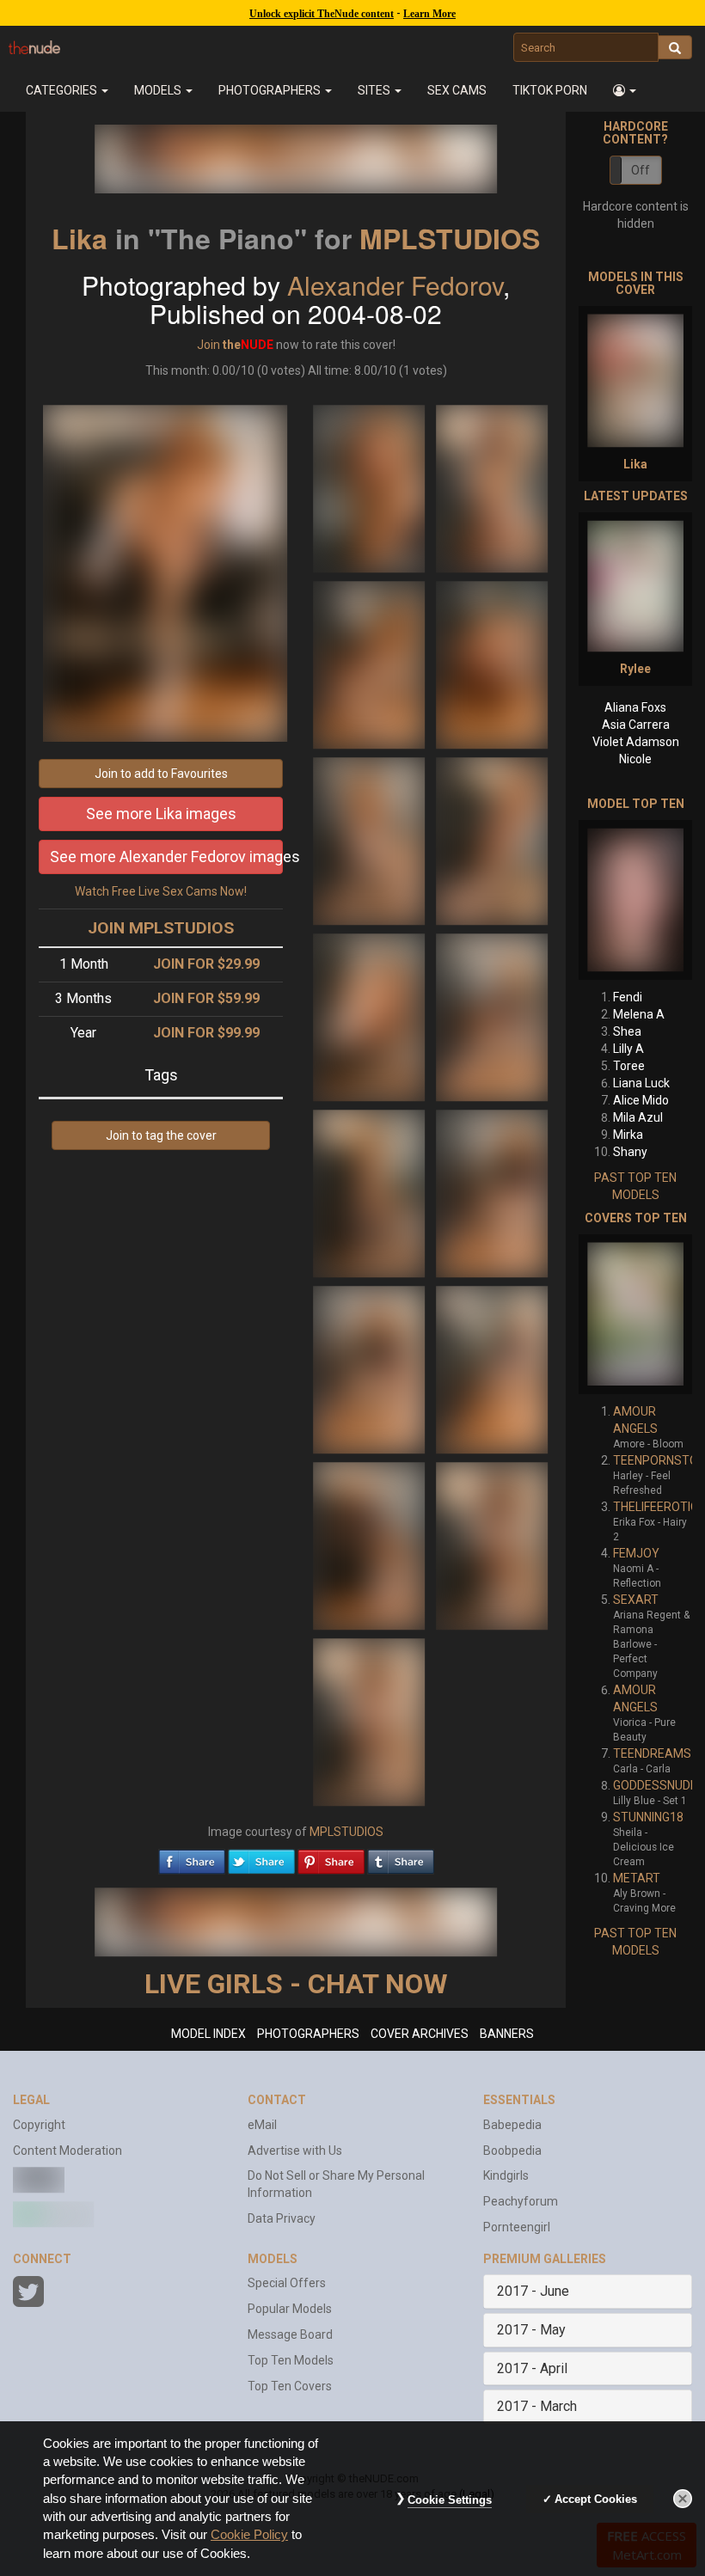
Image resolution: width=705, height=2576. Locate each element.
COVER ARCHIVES (420, 2034)
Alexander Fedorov (395, 285)
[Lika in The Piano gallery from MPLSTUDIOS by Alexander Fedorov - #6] (492, 840)
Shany (630, 1152)
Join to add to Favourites (161, 774)
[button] (625, 90)
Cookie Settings (450, 2500)
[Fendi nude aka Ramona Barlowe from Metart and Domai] (635, 900)
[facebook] (192, 1857)
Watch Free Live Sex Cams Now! (161, 891)
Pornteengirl (517, 2227)
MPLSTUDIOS (450, 238)
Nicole (635, 759)
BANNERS (507, 2034)
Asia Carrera (636, 725)
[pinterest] (331, 1857)
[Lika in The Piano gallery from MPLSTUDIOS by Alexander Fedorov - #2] (492, 487)
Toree (629, 1066)
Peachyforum (521, 2201)
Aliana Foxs (635, 707)
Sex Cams (457, 90)
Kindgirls (506, 2175)
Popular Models (290, 2309)
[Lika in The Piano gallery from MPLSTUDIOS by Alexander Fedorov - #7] (370, 1016)
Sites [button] (375, 90)
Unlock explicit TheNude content (322, 14)
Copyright (39, 2125)
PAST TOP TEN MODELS (635, 1186)
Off (641, 170)
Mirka (628, 1135)
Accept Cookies (596, 2499)
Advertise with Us (295, 2151)
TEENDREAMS (652, 1753)
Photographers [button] (271, 90)
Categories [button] (63, 90)
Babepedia (512, 2125)
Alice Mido (641, 1100)
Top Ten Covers (290, 2386)
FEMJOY (636, 1553)
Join (208, 345)
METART (637, 1878)
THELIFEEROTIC (656, 1507)
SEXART (636, 1600)
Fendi (628, 997)
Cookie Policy (249, 2535)
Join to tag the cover (161, 1135)
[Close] (683, 2499)
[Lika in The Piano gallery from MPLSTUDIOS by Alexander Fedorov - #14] (492, 1545)
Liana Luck (641, 1083)
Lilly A (628, 1049)
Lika (80, 238)
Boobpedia (512, 2151)
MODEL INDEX (208, 2034)
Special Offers (287, 2283)
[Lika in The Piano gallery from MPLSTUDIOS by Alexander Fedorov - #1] (370, 487)
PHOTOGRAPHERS (308, 2034)
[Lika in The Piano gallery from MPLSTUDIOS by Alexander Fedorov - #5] (370, 840)
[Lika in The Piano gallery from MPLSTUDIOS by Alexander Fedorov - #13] (370, 1545)
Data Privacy (282, 2218)
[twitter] (261, 1857)
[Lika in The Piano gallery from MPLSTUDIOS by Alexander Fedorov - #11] (370, 1368)
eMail (262, 2125)
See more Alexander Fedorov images (166, 857)
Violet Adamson (636, 742)
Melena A (639, 1014)
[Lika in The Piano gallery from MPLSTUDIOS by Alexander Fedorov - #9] (370, 1192)
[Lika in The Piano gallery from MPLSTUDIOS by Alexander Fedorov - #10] (492, 1192)
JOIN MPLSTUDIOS (161, 928)
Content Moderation (67, 2151)
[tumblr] (401, 1857)
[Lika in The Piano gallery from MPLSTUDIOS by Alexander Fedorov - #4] (492, 664)
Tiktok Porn (550, 90)
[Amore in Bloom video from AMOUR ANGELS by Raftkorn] (635, 1314)
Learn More (429, 14)
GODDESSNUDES (659, 1785)
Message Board (290, 2334)
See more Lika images (161, 814)
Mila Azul (638, 1117)
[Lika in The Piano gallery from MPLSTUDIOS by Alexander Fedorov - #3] (370, 664)
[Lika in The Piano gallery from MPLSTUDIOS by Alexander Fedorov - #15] (369, 1721)
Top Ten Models (291, 2360)
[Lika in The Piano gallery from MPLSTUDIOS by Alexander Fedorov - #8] (492, 1016)
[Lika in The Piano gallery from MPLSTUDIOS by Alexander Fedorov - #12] (492, 1368)
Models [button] (159, 90)
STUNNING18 (648, 1817)
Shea (627, 1031)
